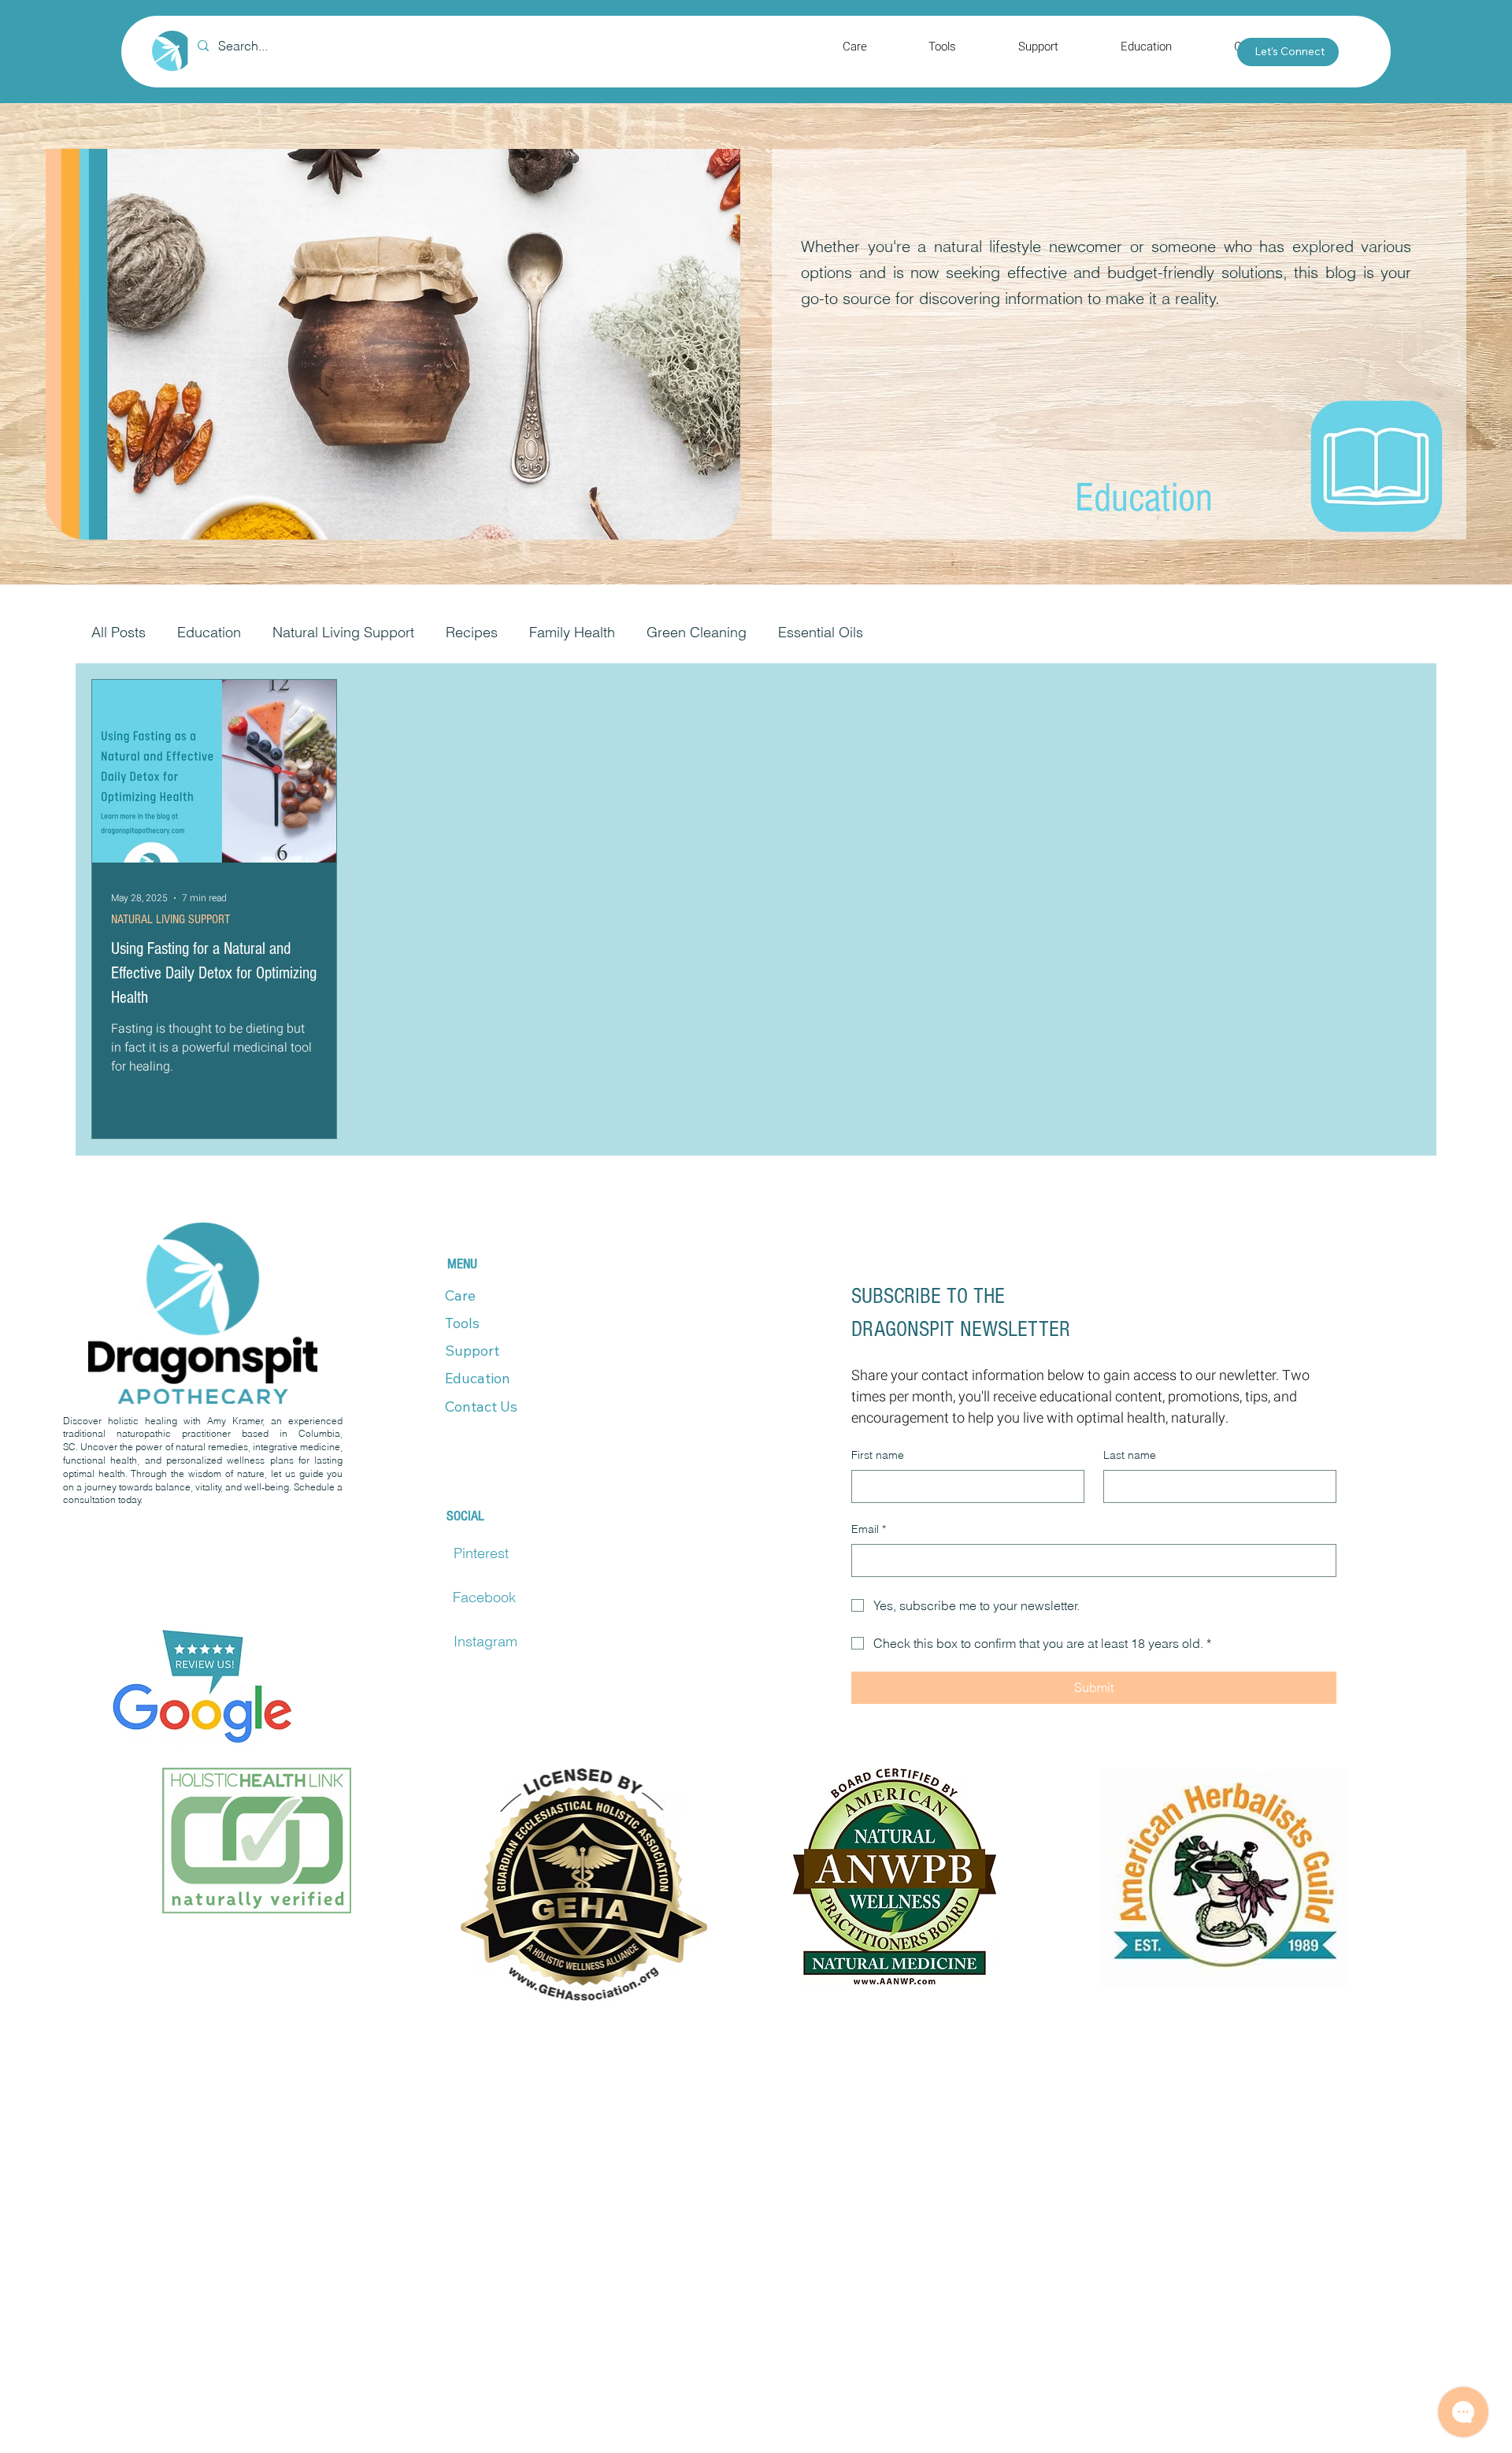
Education (209, 632)
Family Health (572, 632)
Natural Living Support (343, 632)
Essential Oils (821, 632)
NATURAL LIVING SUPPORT (170, 919)
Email (869, 1529)
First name (878, 1455)
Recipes (472, 632)
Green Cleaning (697, 632)
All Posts (119, 632)
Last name (1130, 1455)
